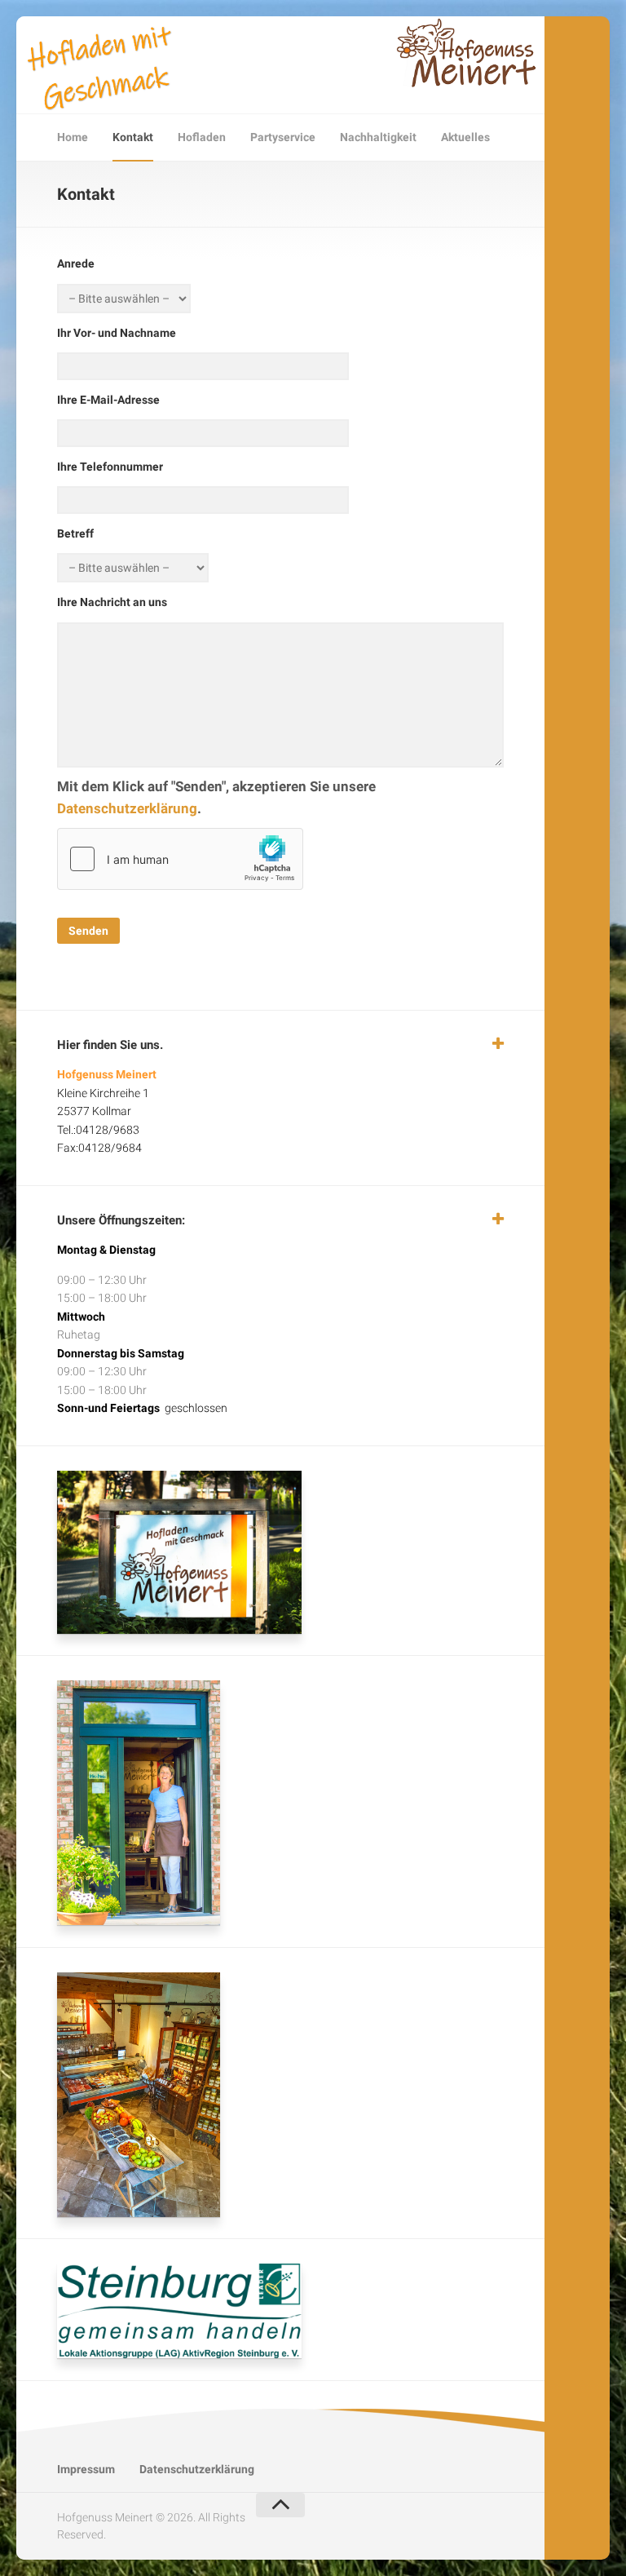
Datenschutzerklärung (127, 808)
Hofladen (202, 137)
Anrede (76, 263)
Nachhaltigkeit (378, 137)
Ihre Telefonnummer (110, 467)
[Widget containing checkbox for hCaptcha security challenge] (180, 859)
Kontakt (133, 137)
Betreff (75, 533)
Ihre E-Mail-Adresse (108, 400)
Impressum (86, 2469)
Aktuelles (465, 137)
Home (73, 137)
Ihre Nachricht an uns (112, 602)
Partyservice (283, 137)
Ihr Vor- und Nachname (117, 333)
